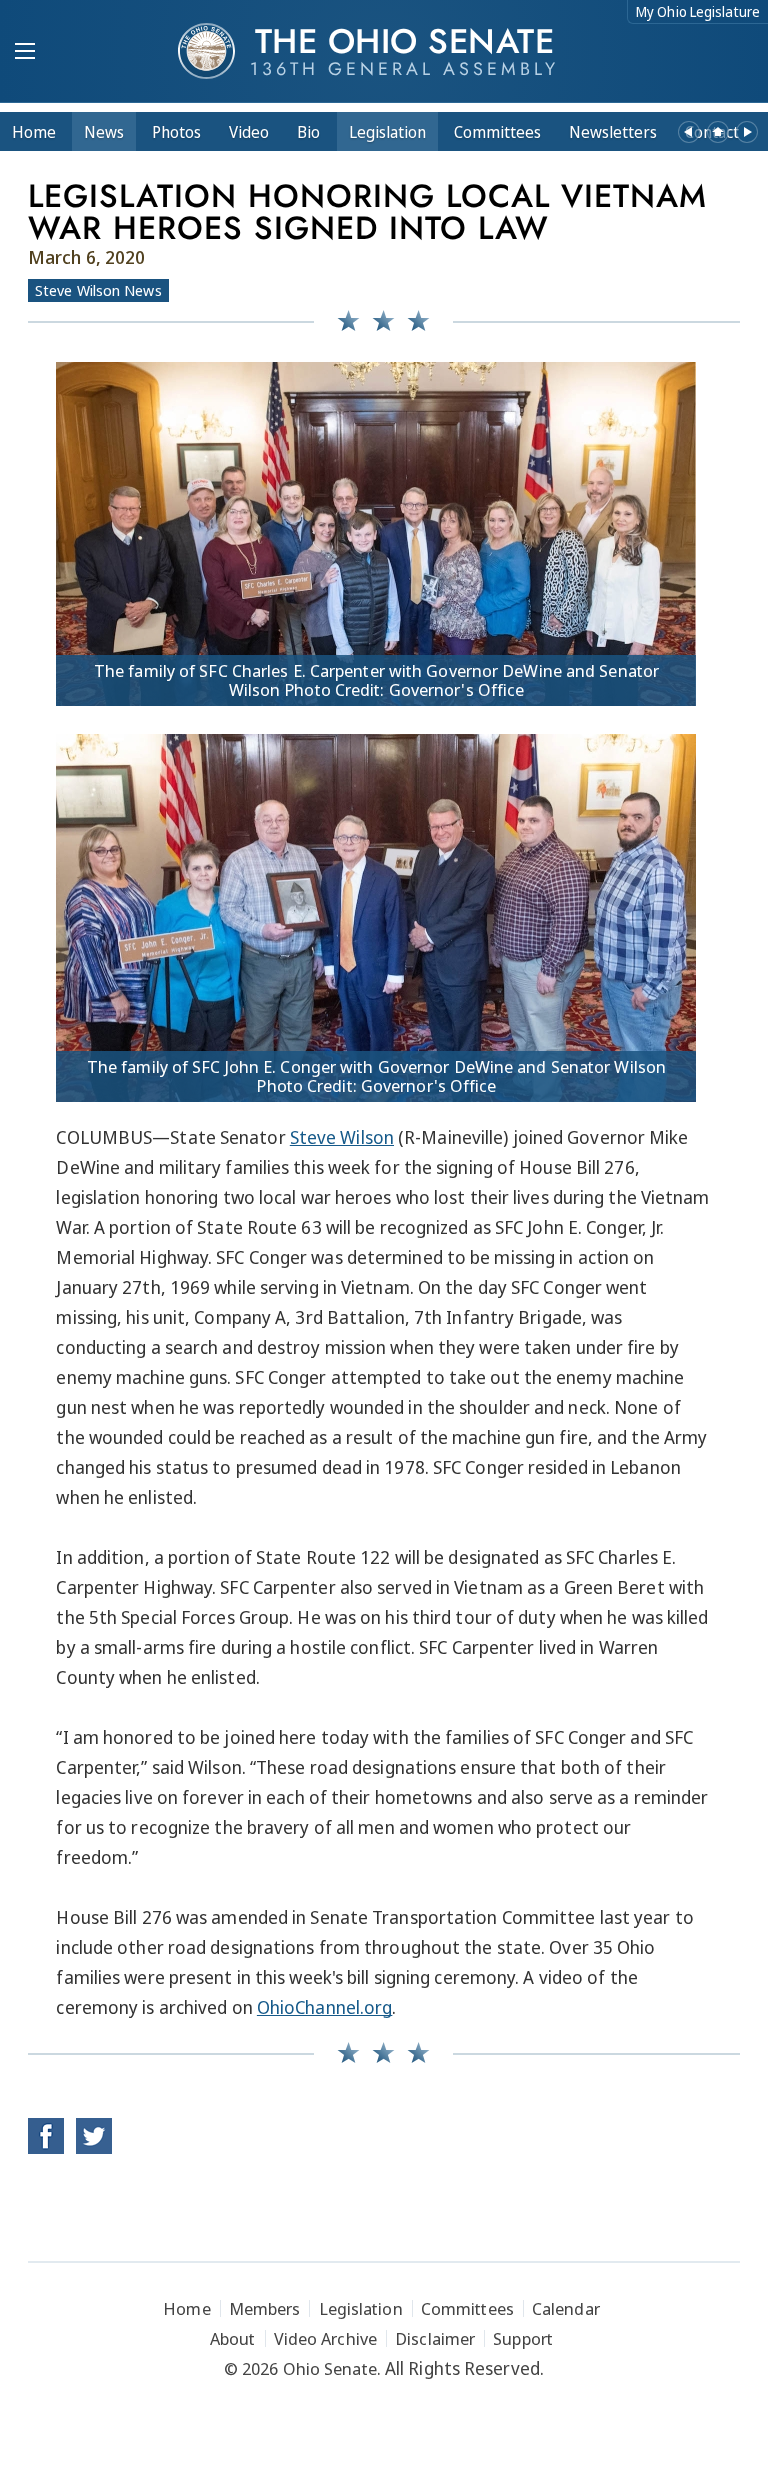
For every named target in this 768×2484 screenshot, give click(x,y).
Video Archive (325, 2338)
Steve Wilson (342, 1137)
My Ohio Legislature (698, 11)
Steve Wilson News (98, 290)
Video (249, 132)
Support (523, 2338)
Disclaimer (435, 2338)
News (104, 132)
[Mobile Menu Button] (25, 53)
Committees (497, 132)
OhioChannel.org (325, 2007)
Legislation (387, 132)
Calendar (566, 2308)
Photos (176, 132)
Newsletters (613, 132)
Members (265, 2308)
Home (34, 132)
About (233, 2338)
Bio (308, 132)
